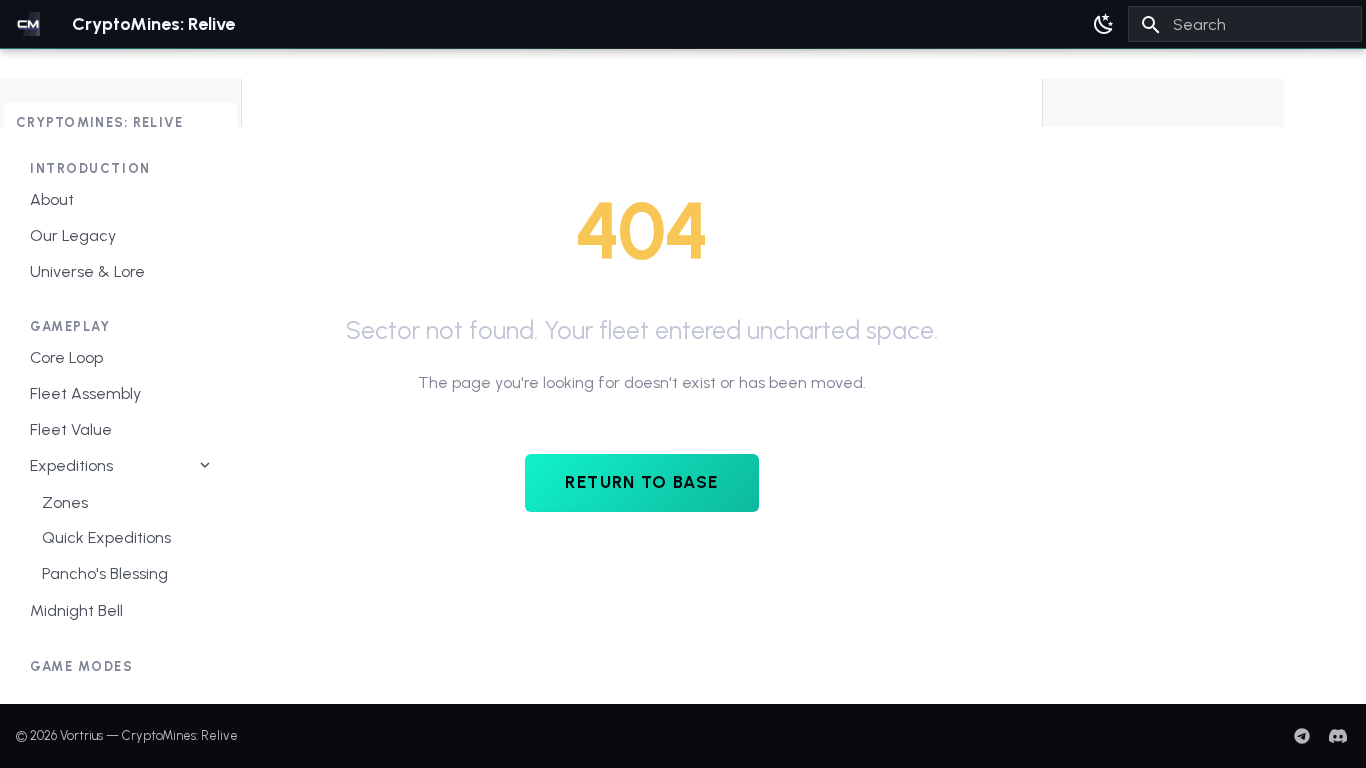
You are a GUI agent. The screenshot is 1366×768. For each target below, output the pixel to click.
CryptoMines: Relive (100, 122)
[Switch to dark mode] (1104, 24)
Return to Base (641, 482)
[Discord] (1338, 736)
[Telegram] (1302, 736)
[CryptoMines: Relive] (28, 24)
